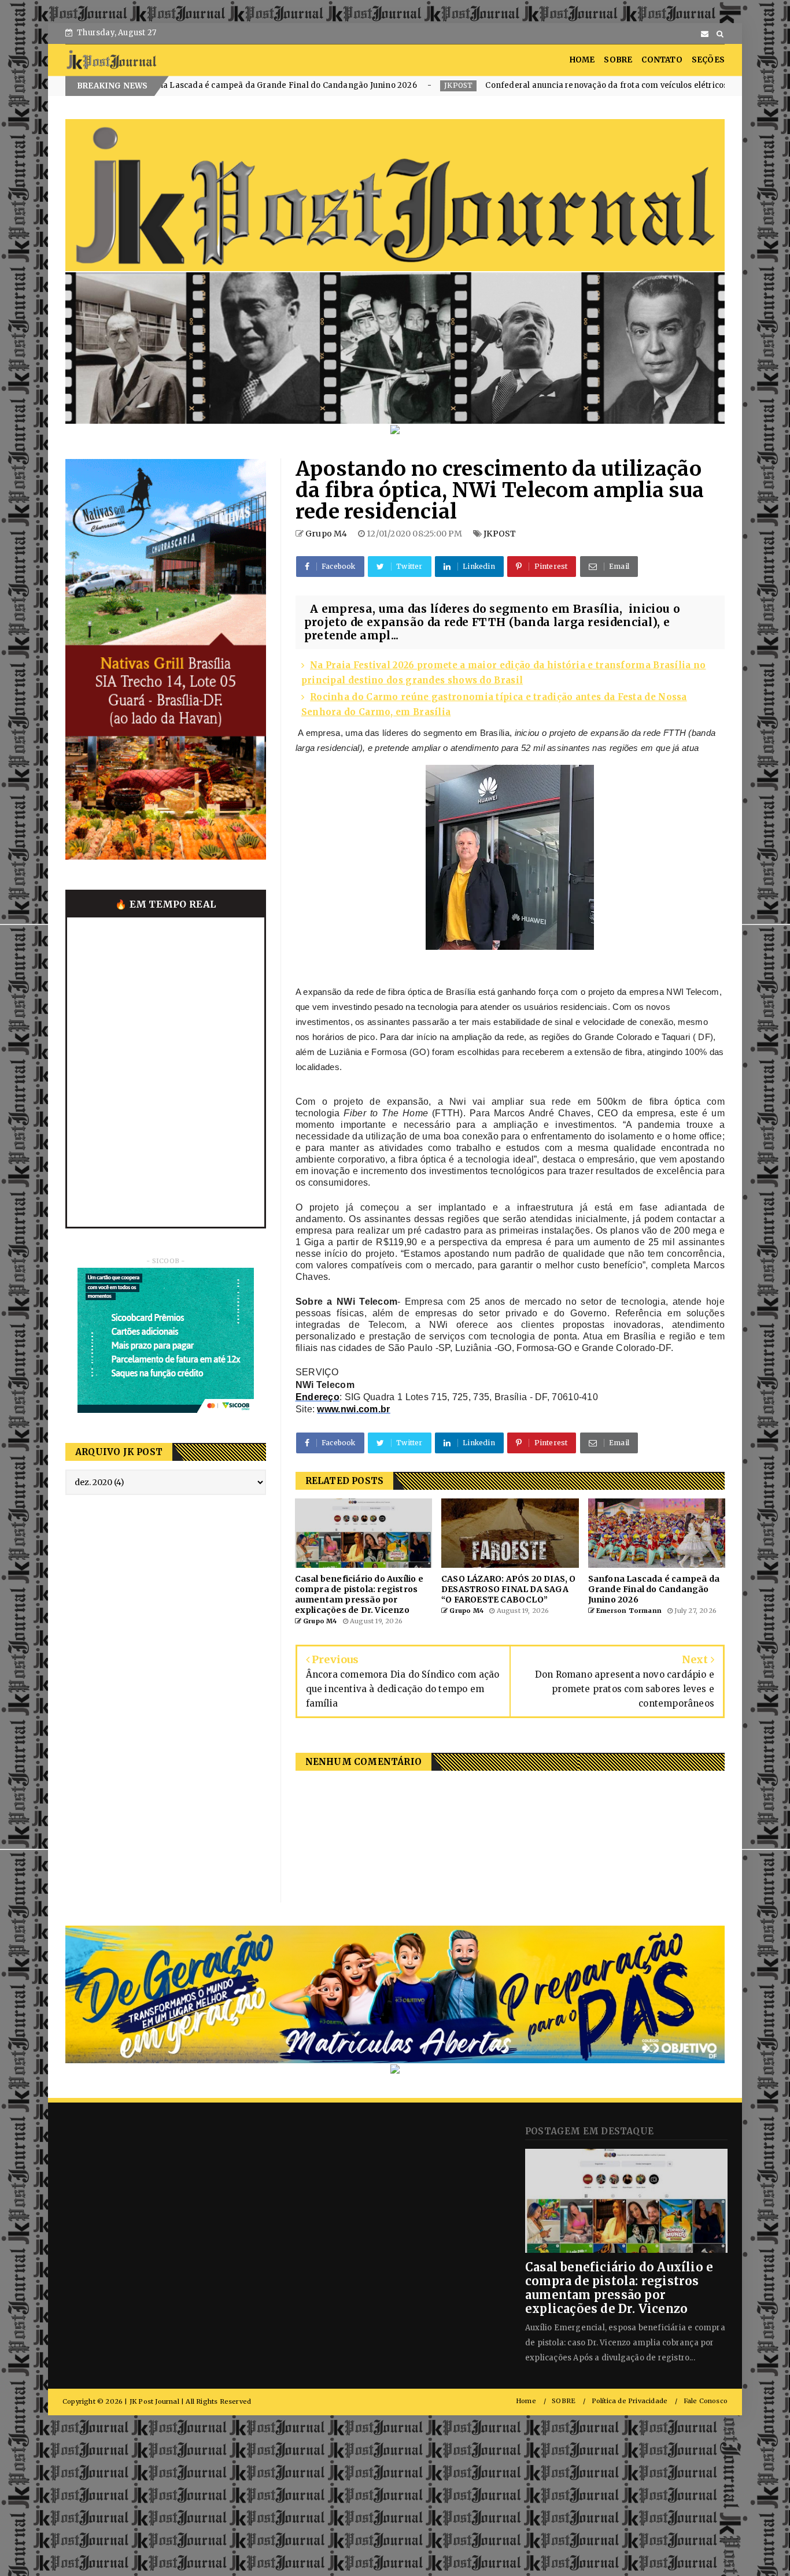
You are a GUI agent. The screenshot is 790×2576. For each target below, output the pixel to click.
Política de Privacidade (630, 2401)
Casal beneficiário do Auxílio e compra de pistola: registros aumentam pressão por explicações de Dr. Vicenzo (619, 2288)
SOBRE (618, 60)
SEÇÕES (708, 60)
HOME (582, 60)
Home (526, 2401)
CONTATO (662, 60)
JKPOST (288, 85)
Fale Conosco (706, 2401)
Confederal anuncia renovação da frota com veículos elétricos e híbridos (457, 85)
